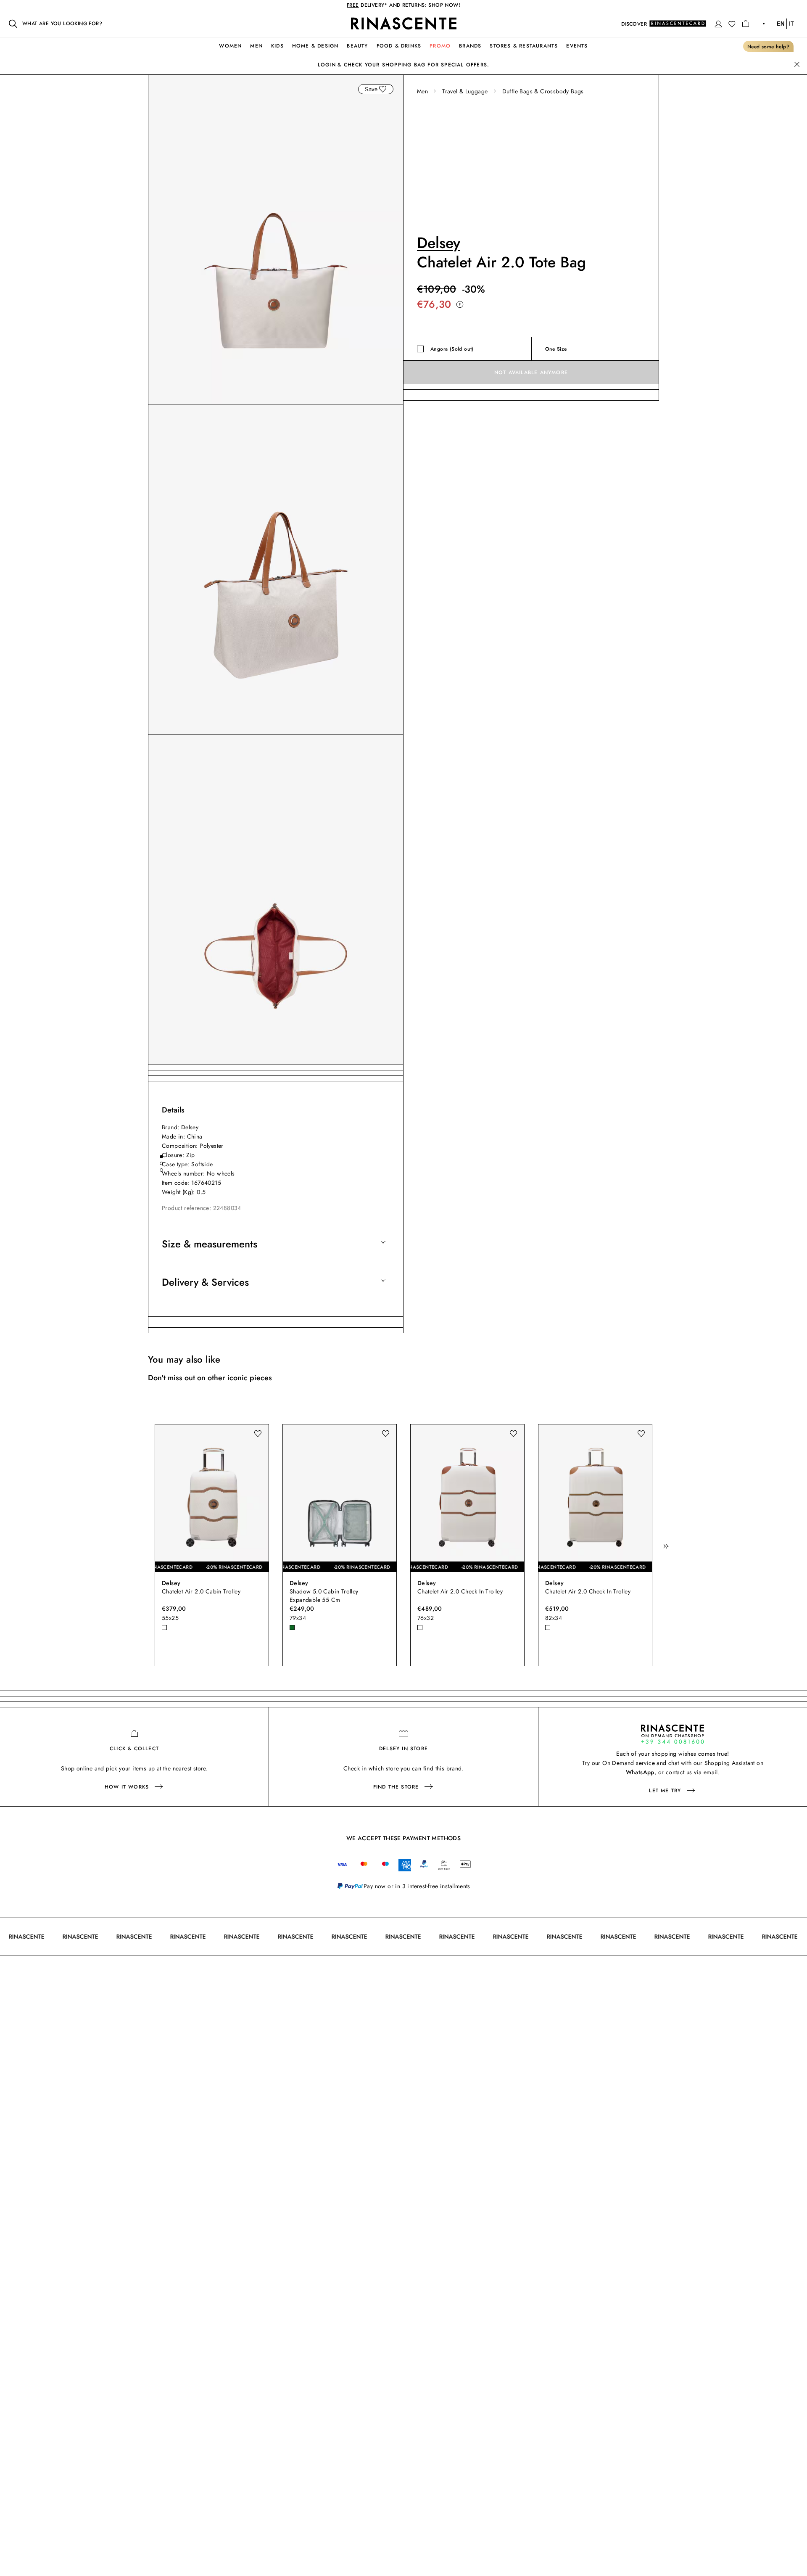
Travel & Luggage (465, 91)
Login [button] (327, 65)
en (781, 24)
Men (256, 46)
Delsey (439, 243)
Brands (470, 46)
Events (577, 46)
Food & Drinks (399, 46)
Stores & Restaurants (524, 46)
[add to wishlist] (382, 89)
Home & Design (315, 46)
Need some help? (768, 47)
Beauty (357, 46)
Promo (440, 46)
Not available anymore (531, 373)
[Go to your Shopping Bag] (746, 24)
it (791, 24)
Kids (277, 46)
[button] (718, 24)
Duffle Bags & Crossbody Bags (543, 91)
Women (230, 46)
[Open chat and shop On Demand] (672, 1734)
